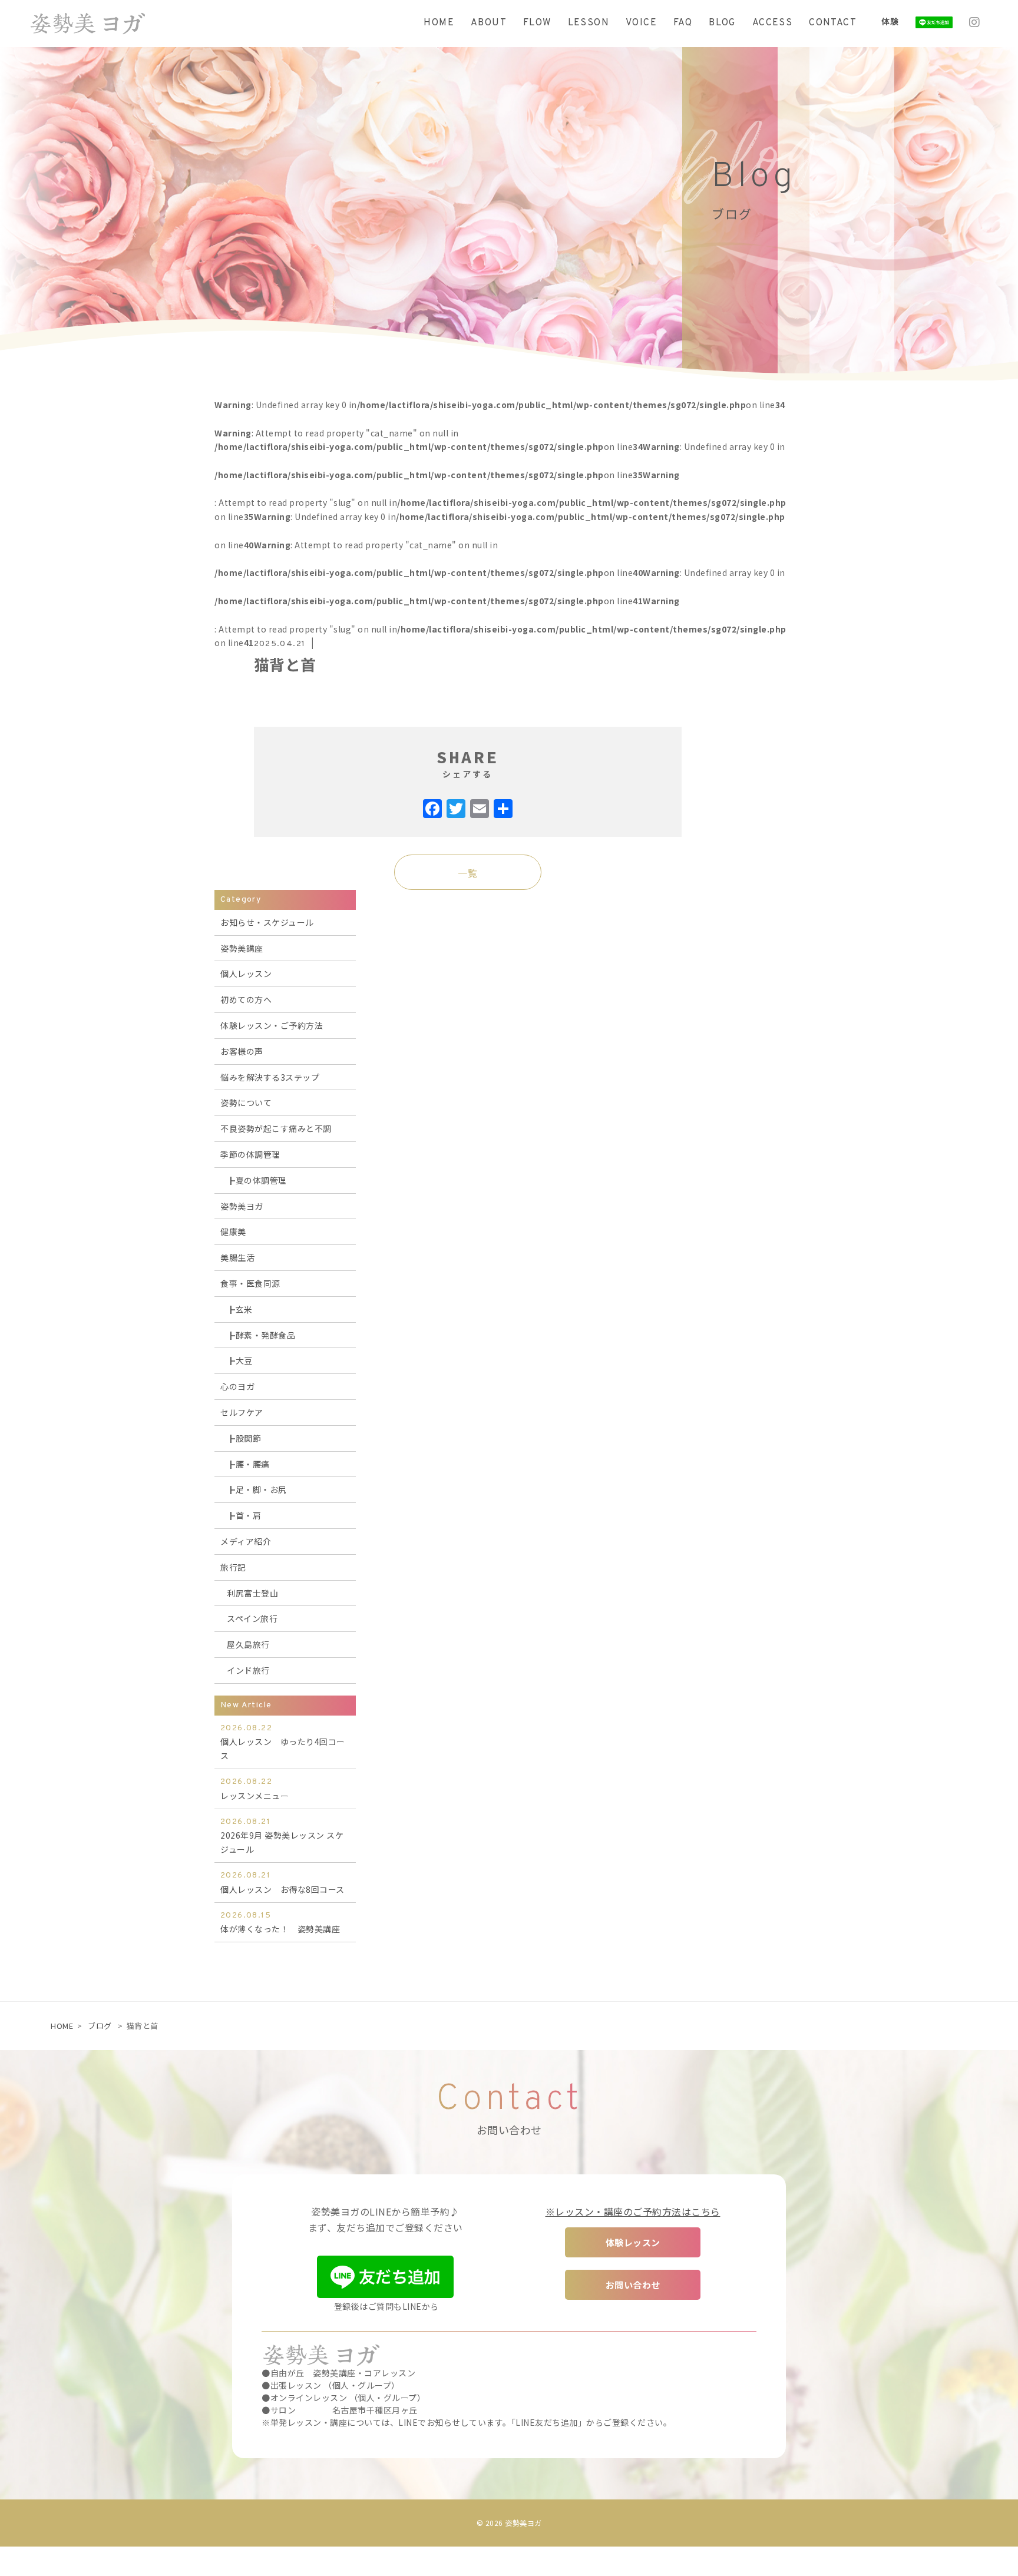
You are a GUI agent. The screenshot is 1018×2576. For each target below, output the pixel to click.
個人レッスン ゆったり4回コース (283, 1743)
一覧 (467, 873)
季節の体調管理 (250, 1154)
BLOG (722, 23)
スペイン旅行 (252, 1618)
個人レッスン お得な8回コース (282, 1883)
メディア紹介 (246, 1541)
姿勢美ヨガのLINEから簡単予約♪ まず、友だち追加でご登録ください (386, 2219)
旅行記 (233, 1567)
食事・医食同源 (250, 1283)
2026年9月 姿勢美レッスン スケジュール (282, 1836)
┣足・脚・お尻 (257, 1489)
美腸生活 (237, 1257)
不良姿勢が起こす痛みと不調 (276, 1128)
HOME (439, 23)
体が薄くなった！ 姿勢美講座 (280, 1923)
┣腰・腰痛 (248, 1464)
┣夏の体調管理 (257, 1180)
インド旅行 (248, 1670)
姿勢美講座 (242, 948)
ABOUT (489, 23)
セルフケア (242, 1412)
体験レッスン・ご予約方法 (272, 1025)
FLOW (537, 23)
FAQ (683, 23)
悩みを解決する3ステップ (270, 1077)
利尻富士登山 (252, 1593)
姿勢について (246, 1102)
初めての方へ (246, 999)
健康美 (233, 1231)
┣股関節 (244, 1438)
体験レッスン (633, 2242)
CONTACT (833, 23)
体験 (890, 21)
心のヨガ (237, 1386)
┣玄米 (240, 1309)
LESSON (589, 23)
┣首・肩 (244, 1515)
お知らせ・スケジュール (267, 922)
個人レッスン (246, 974)
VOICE (641, 23)
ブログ (100, 2026)
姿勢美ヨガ (242, 1206)
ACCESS (772, 23)
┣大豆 (240, 1360)
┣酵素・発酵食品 (261, 1335)
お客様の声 (242, 1051)
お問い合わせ (633, 2285)
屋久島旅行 (248, 1644)
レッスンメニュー (254, 1789)
